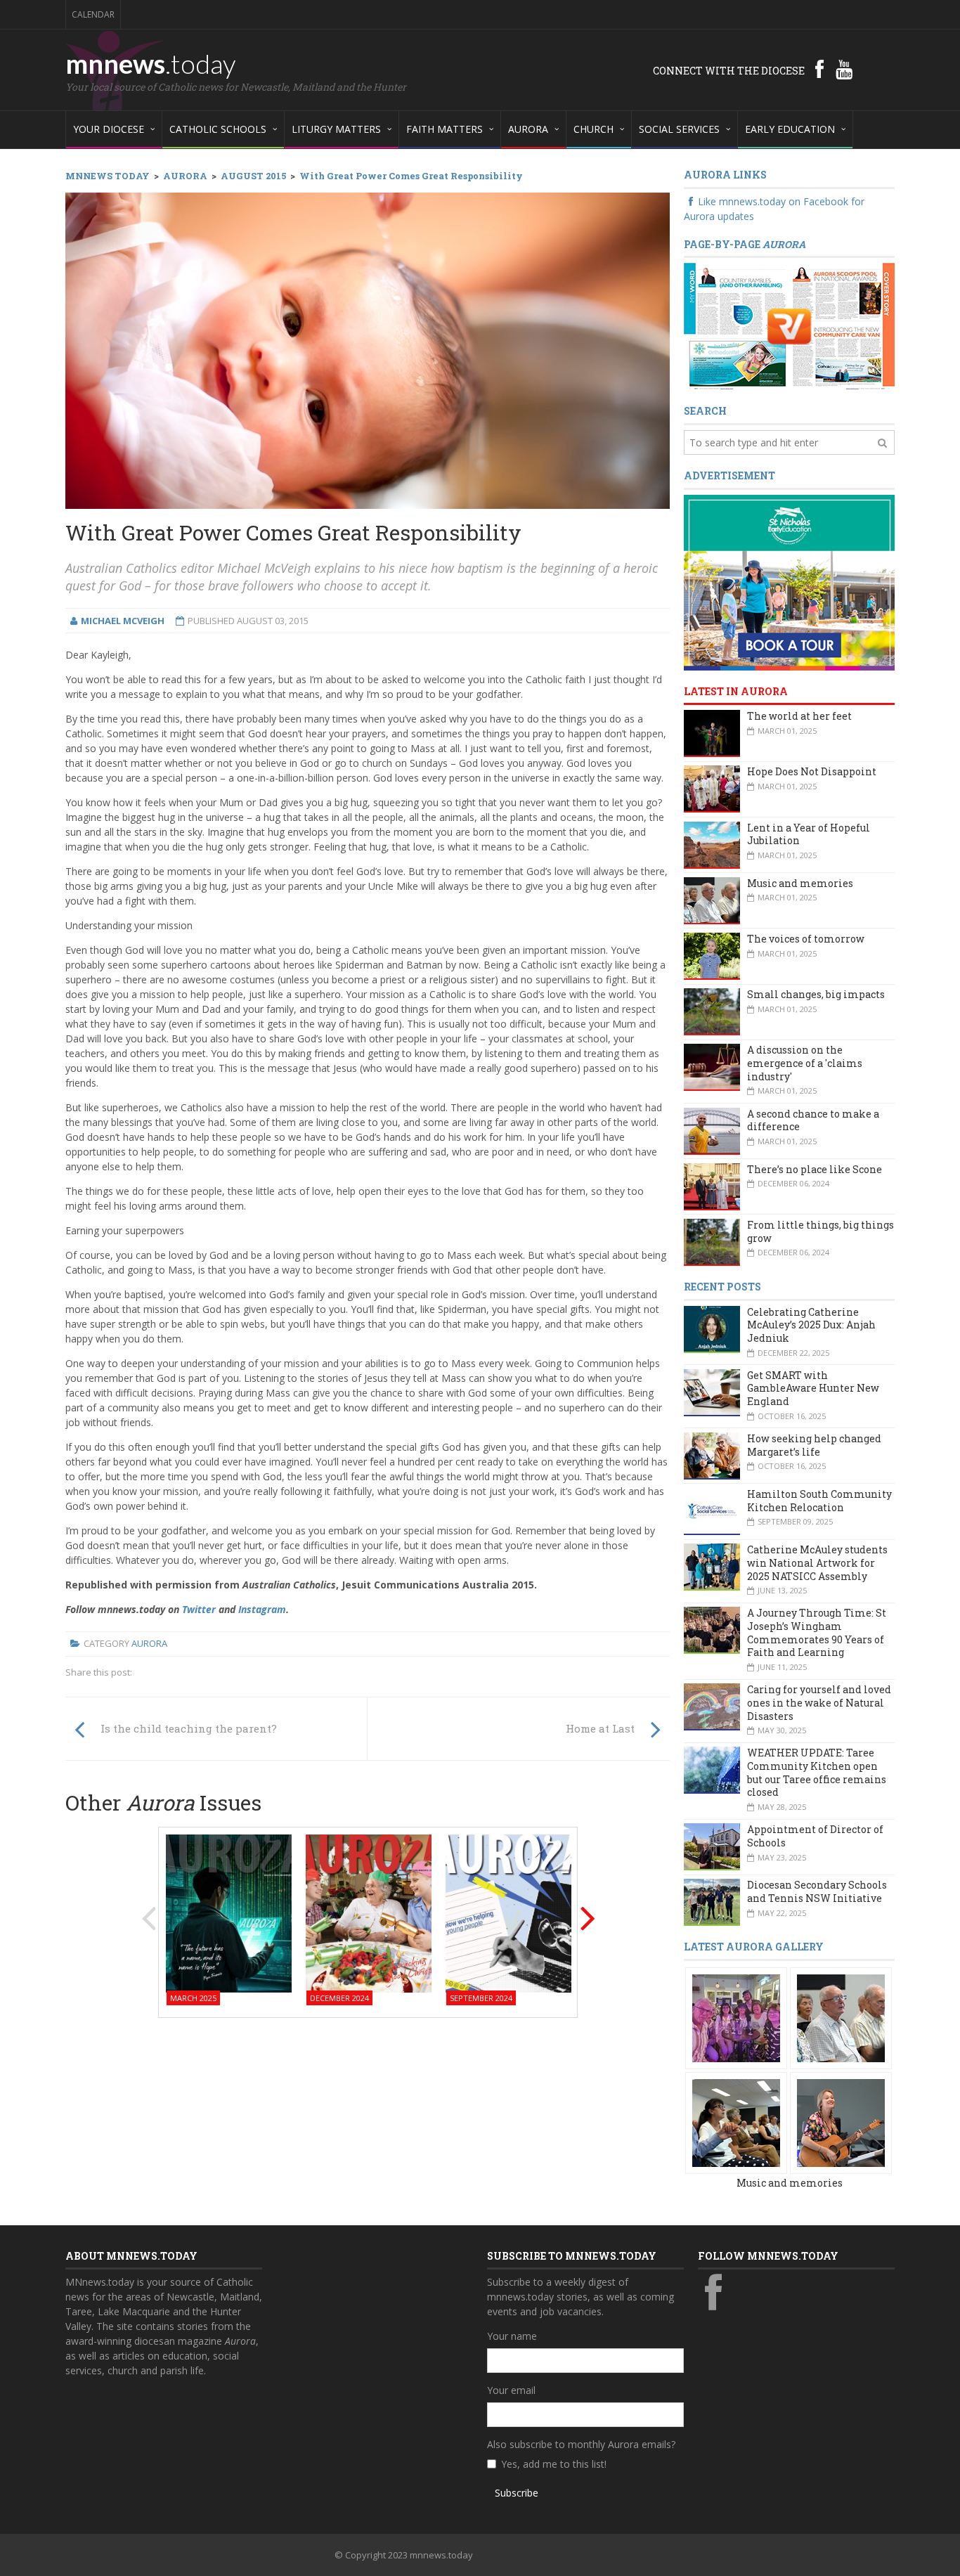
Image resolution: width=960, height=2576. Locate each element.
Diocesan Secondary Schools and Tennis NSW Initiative (817, 1891)
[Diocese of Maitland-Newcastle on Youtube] (844, 69)
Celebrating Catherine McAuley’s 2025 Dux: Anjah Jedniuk (811, 1325)
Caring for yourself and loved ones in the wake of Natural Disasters (819, 1702)
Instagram (262, 1609)
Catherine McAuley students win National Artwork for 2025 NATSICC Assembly (817, 1562)
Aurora (149, 1643)
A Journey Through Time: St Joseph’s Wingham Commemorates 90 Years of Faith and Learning (817, 1632)
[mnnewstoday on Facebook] (819, 69)
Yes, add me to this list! (554, 2464)
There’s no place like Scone (815, 1169)
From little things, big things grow (820, 1231)
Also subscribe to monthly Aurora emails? (581, 2444)
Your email (511, 2390)
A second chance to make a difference (813, 1120)
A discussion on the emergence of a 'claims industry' (805, 1063)
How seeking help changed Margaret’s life (814, 1445)
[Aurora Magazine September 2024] (508, 1912)
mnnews (151, 63)
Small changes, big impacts (816, 994)
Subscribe (517, 2493)
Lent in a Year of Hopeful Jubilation (809, 834)
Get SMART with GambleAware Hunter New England (813, 1388)
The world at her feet (799, 716)
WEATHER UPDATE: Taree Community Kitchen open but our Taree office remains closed (817, 1772)
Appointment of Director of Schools (815, 1836)
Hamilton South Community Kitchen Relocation (819, 1501)
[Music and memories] (736, 2017)
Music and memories (800, 883)
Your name (512, 2336)
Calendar (93, 14)
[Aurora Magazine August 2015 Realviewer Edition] (789, 326)
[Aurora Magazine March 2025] (229, 1912)
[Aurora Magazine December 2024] (369, 1912)
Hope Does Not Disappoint (812, 771)
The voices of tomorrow (806, 939)
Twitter (199, 1609)
